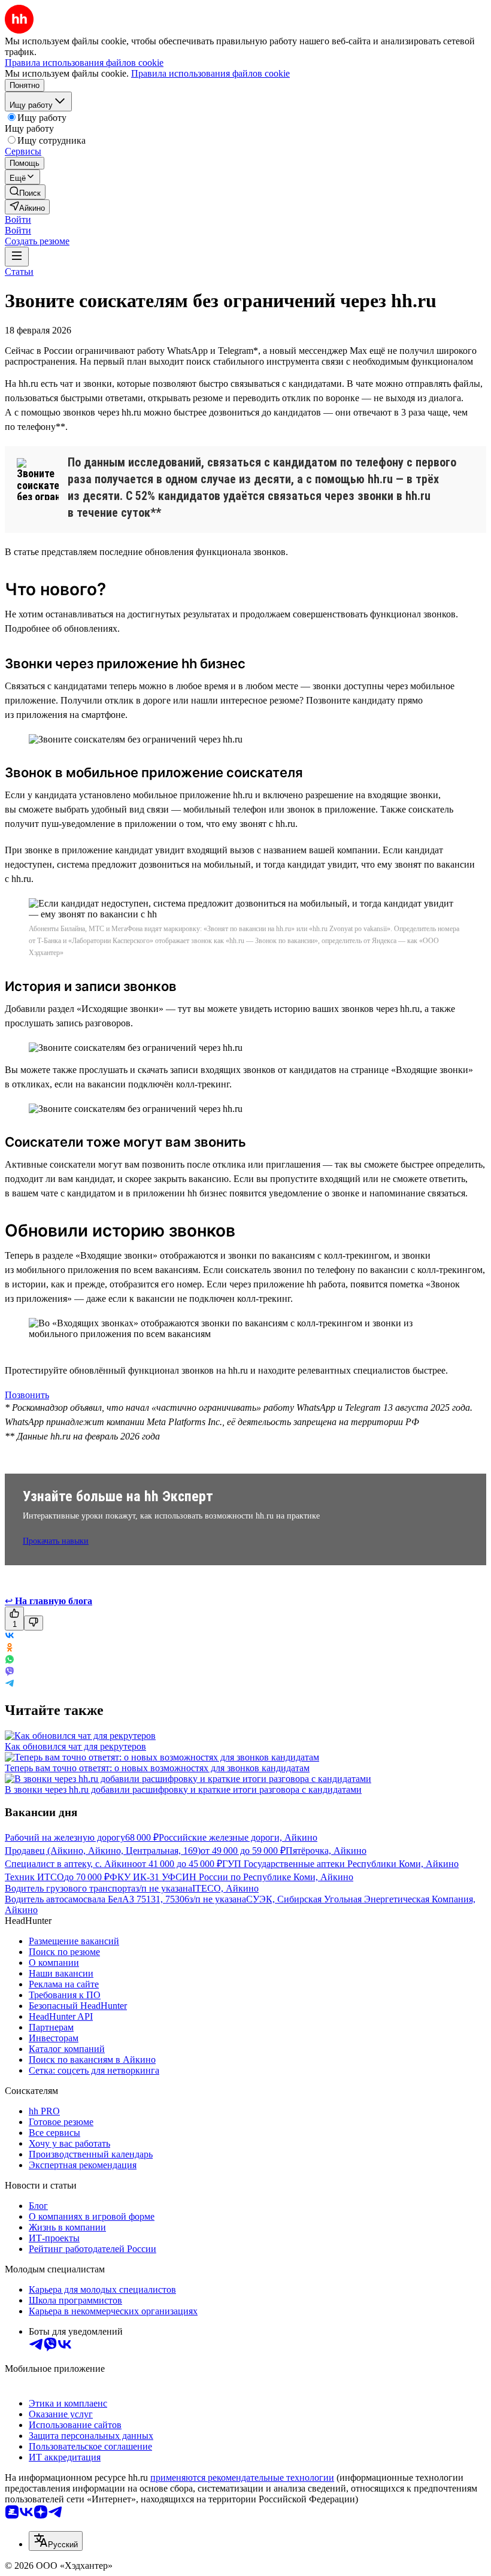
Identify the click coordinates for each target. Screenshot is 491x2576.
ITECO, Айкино (225, 1888)
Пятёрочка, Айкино (326, 1851)
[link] (25, 192)
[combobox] (56, 2541)
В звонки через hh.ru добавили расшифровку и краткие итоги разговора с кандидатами (183, 1789)
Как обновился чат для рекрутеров (75, 1746)
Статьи (19, 272)
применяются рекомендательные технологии (242, 2477)
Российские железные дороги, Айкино (238, 1837)
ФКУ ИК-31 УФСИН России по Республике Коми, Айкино (231, 1877)
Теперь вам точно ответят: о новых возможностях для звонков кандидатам (157, 1768)
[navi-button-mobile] (17, 257)
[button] (18, 219)
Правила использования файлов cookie (210, 73)
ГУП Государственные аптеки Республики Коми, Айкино (340, 1864)
